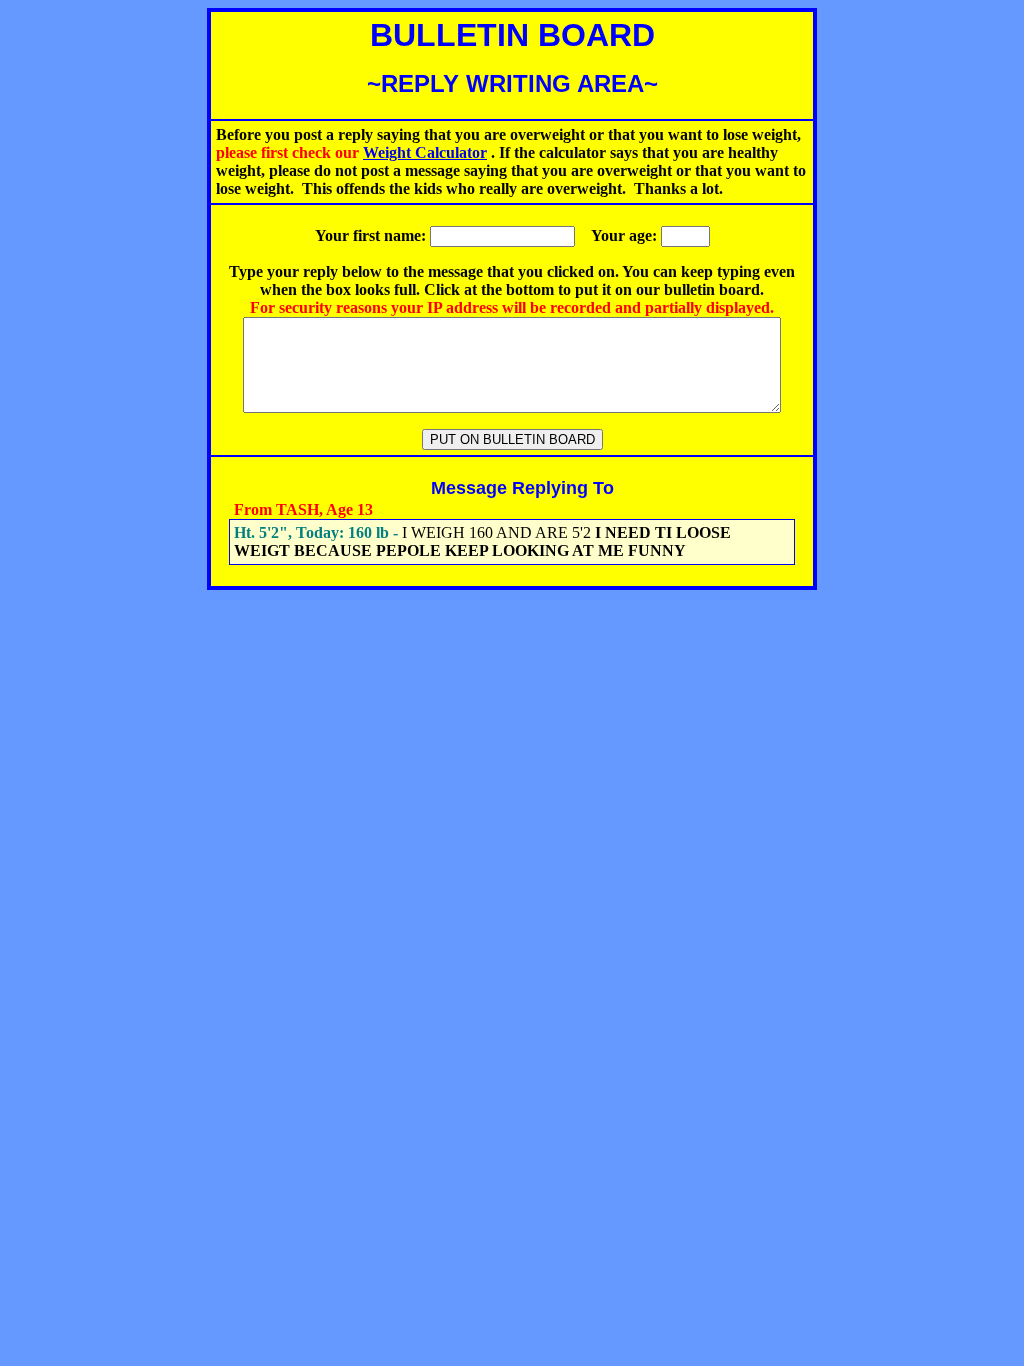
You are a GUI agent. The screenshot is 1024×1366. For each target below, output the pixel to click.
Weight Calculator (425, 152)
